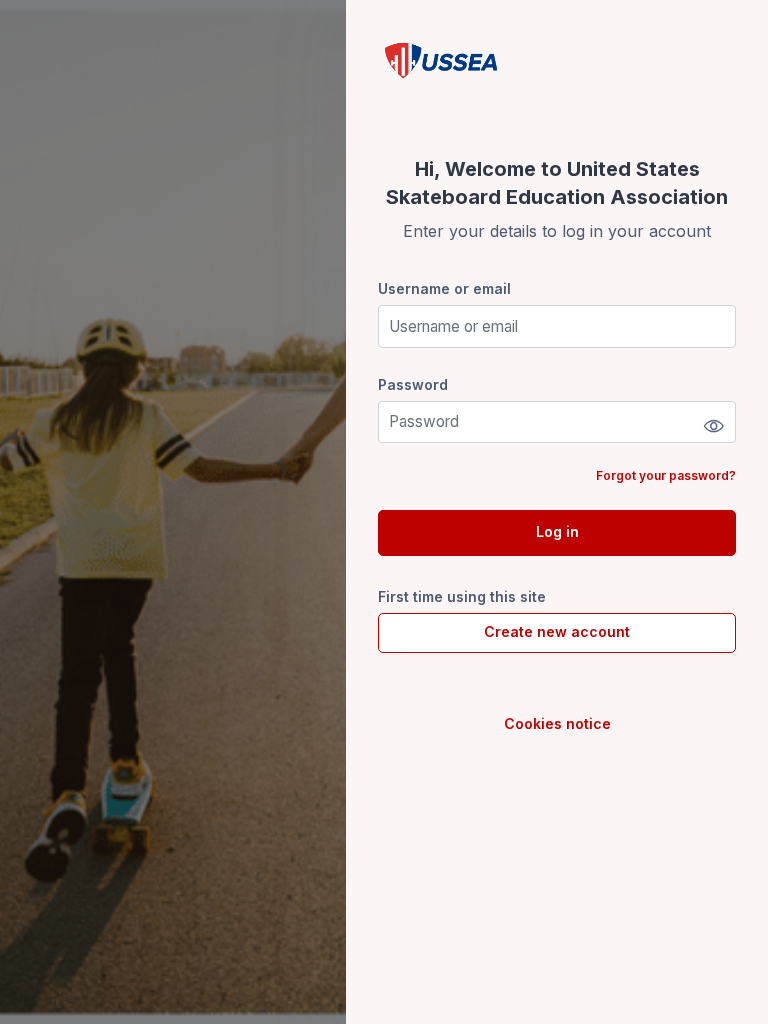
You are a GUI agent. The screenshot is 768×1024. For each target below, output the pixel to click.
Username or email (444, 288)
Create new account (557, 631)
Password (413, 384)
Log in (557, 531)
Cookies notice (557, 723)
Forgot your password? (666, 475)
